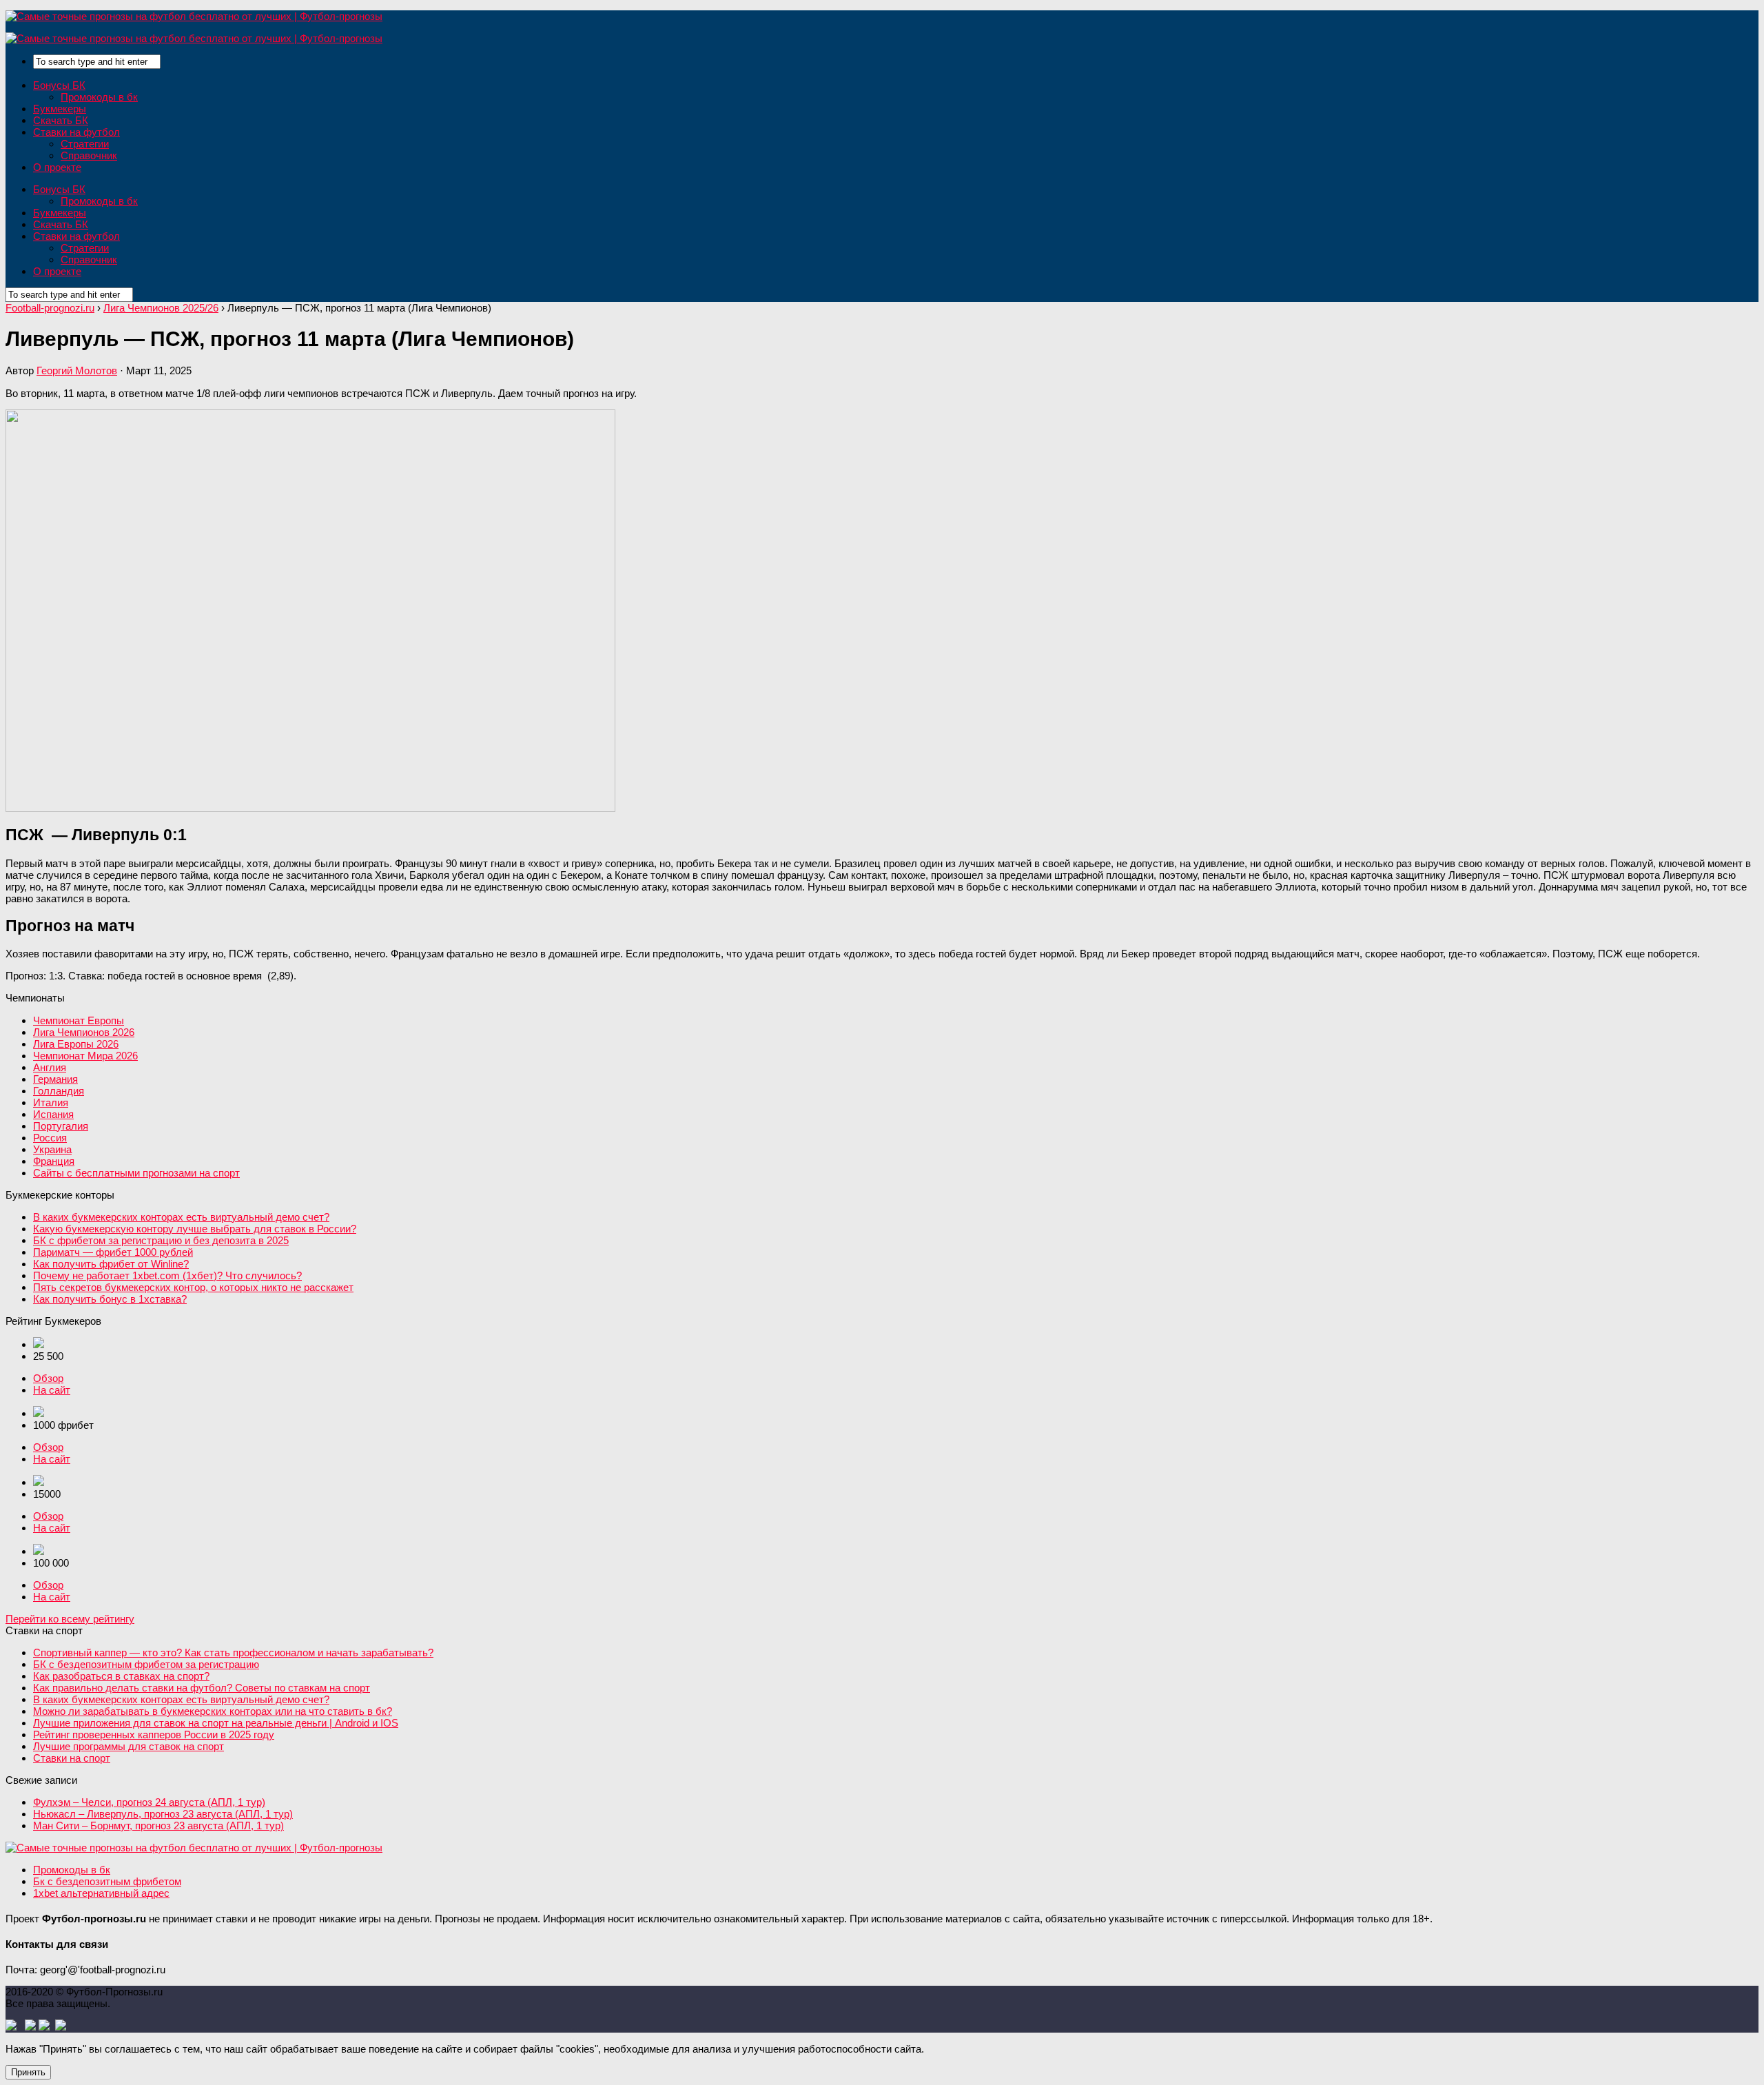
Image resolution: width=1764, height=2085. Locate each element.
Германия (55, 1079)
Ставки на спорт (72, 1758)
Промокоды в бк (99, 97)
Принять (28, 2072)
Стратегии (85, 144)
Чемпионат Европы (79, 1020)
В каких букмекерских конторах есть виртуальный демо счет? (181, 1217)
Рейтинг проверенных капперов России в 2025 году (154, 1735)
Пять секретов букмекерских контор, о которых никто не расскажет (193, 1287)
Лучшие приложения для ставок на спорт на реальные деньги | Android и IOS (216, 1723)
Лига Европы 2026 (76, 1044)
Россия (50, 1138)
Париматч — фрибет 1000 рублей (113, 1252)
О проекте (57, 167)
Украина (52, 1149)
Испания (53, 1114)
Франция (54, 1161)
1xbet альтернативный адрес (101, 1893)
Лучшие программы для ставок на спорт (129, 1746)
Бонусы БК (59, 85)
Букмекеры (60, 109)
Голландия (59, 1091)
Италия (51, 1102)
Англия (50, 1067)
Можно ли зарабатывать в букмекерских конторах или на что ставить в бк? (213, 1711)
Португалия (61, 1126)
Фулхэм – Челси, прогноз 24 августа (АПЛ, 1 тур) (149, 1802)
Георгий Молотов (77, 370)
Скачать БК (61, 120)
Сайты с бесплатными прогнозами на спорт (136, 1173)
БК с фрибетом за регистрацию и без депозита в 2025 (161, 1240)
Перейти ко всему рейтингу (70, 1619)
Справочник (89, 155)
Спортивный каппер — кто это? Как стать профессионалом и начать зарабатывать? (233, 1652)
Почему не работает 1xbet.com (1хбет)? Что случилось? (167, 1275)
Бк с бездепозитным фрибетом (107, 1881)
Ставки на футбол (76, 132)
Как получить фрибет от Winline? (111, 1264)
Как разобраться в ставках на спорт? (121, 1676)
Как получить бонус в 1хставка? (110, 1299)
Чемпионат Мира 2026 (85, 1056)
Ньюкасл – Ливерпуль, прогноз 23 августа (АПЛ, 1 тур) (163, 1814)
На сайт (52, 1390)
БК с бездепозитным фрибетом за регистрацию (146, 1664)
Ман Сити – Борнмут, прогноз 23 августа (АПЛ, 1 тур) (158, 1825)
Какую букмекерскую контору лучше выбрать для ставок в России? (195, 1229)
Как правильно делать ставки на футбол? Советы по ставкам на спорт (202, 1688)
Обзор (48, 1378)
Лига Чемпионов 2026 (84, 1032)
